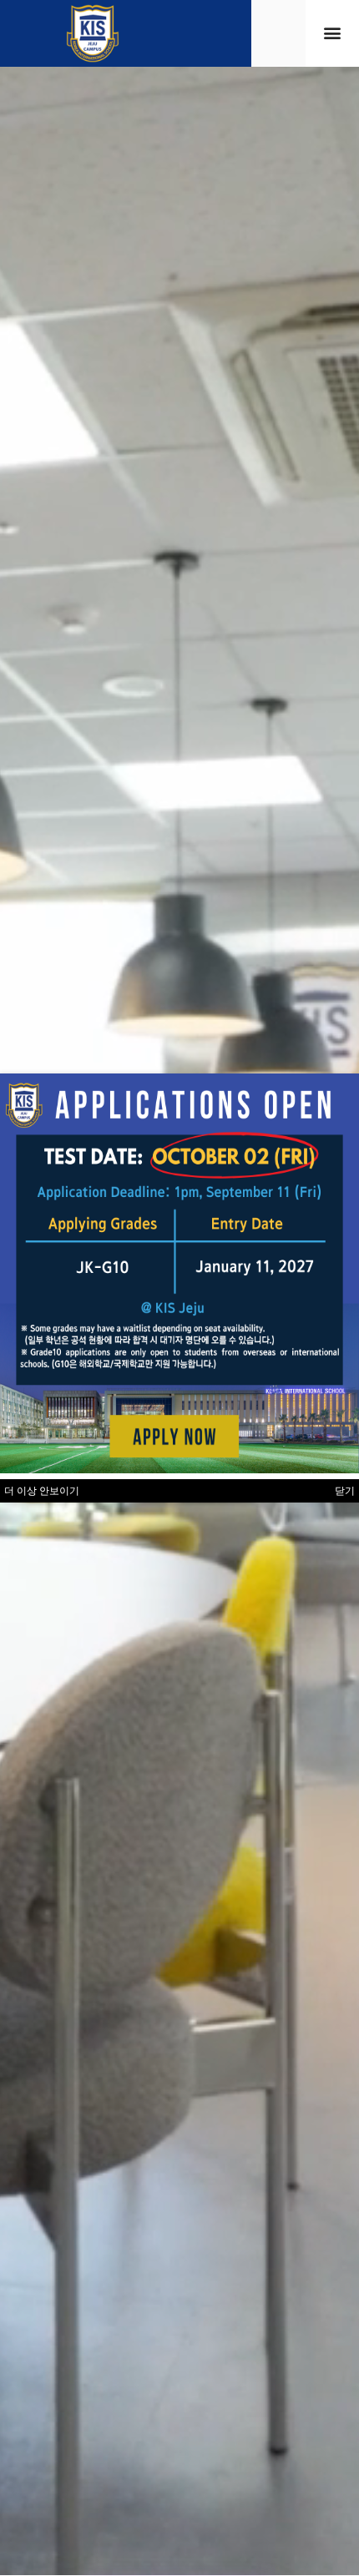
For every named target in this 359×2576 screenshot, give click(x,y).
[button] (332, 33)
